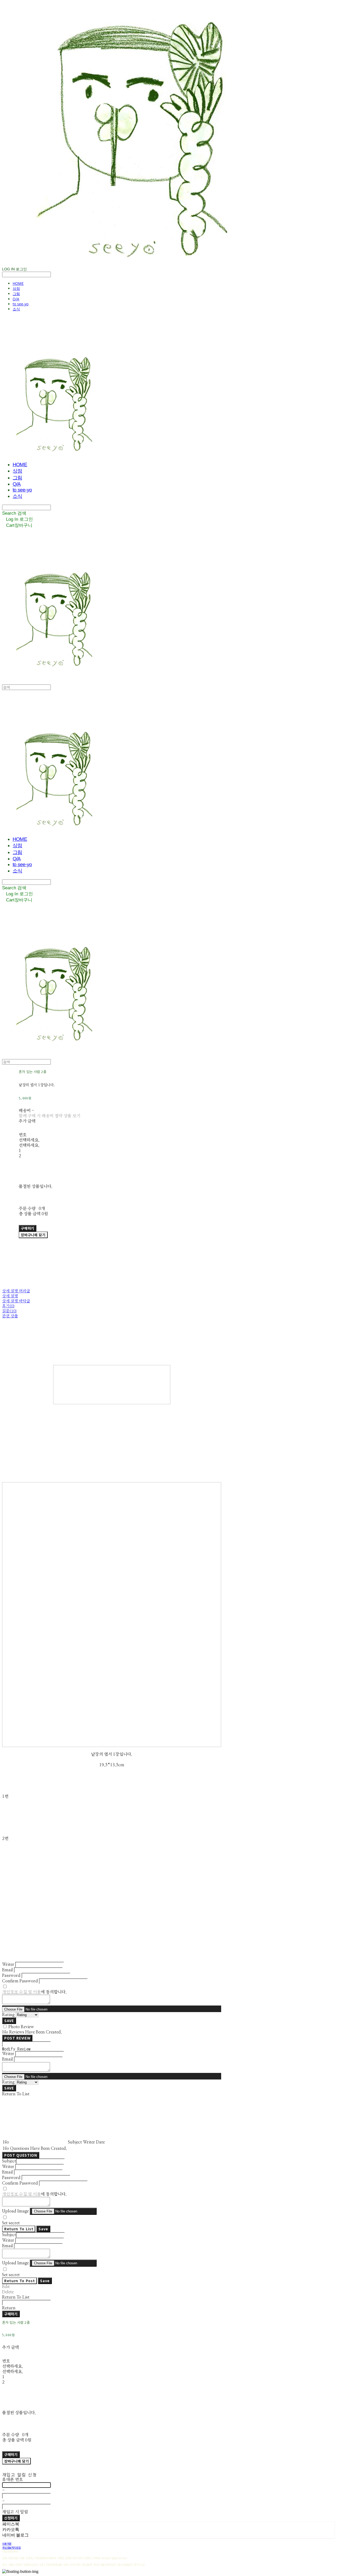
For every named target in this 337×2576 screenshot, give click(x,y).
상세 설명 (10, 1296)
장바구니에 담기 (16, 2461)
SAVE (9, 2021)
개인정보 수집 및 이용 (21, 1992)
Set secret (11, 2223)
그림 (16, 294)
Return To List (19, 2229)
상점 (16, 288)
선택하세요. (29, 1140)
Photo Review (21, 2027)
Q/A (16, 299)
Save (43, 2229)
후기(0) (8, 1306)
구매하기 (11, 2314)
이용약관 (7, 2543)
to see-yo (21, 304)
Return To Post (19, 2281)
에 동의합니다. (34, 1992)
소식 (16, 309)
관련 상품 (10, 1316)
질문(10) (9, 1311)
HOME (18, 283)
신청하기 (11, 2518)
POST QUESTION (21, 2155)
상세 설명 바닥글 (16, 1301)
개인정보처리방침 (11, 2547)
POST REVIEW (17, 2038)
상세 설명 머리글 (16, 1291)
